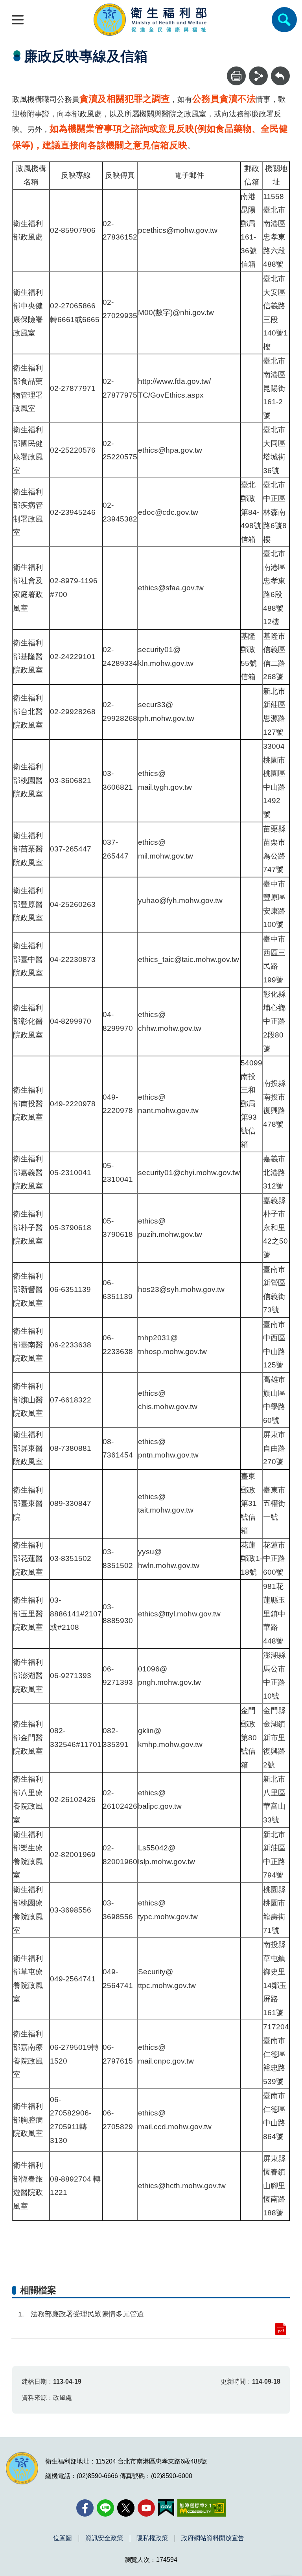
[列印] (236, 76)
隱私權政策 (152, 2538)
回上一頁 (280, 70)
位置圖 (63, 2538)
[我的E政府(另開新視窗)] (166, 2508)
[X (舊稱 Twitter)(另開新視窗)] (126, 2508)
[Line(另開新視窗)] (105, 2508)
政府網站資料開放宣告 (213, 2538)
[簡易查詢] (284, 20)
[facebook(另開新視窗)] (85, 2508)
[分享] (258, 76)
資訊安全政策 (104, 2538)
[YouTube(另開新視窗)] (146, 2508)
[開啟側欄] (18, 20)
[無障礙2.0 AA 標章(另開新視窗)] (202, 2508)
